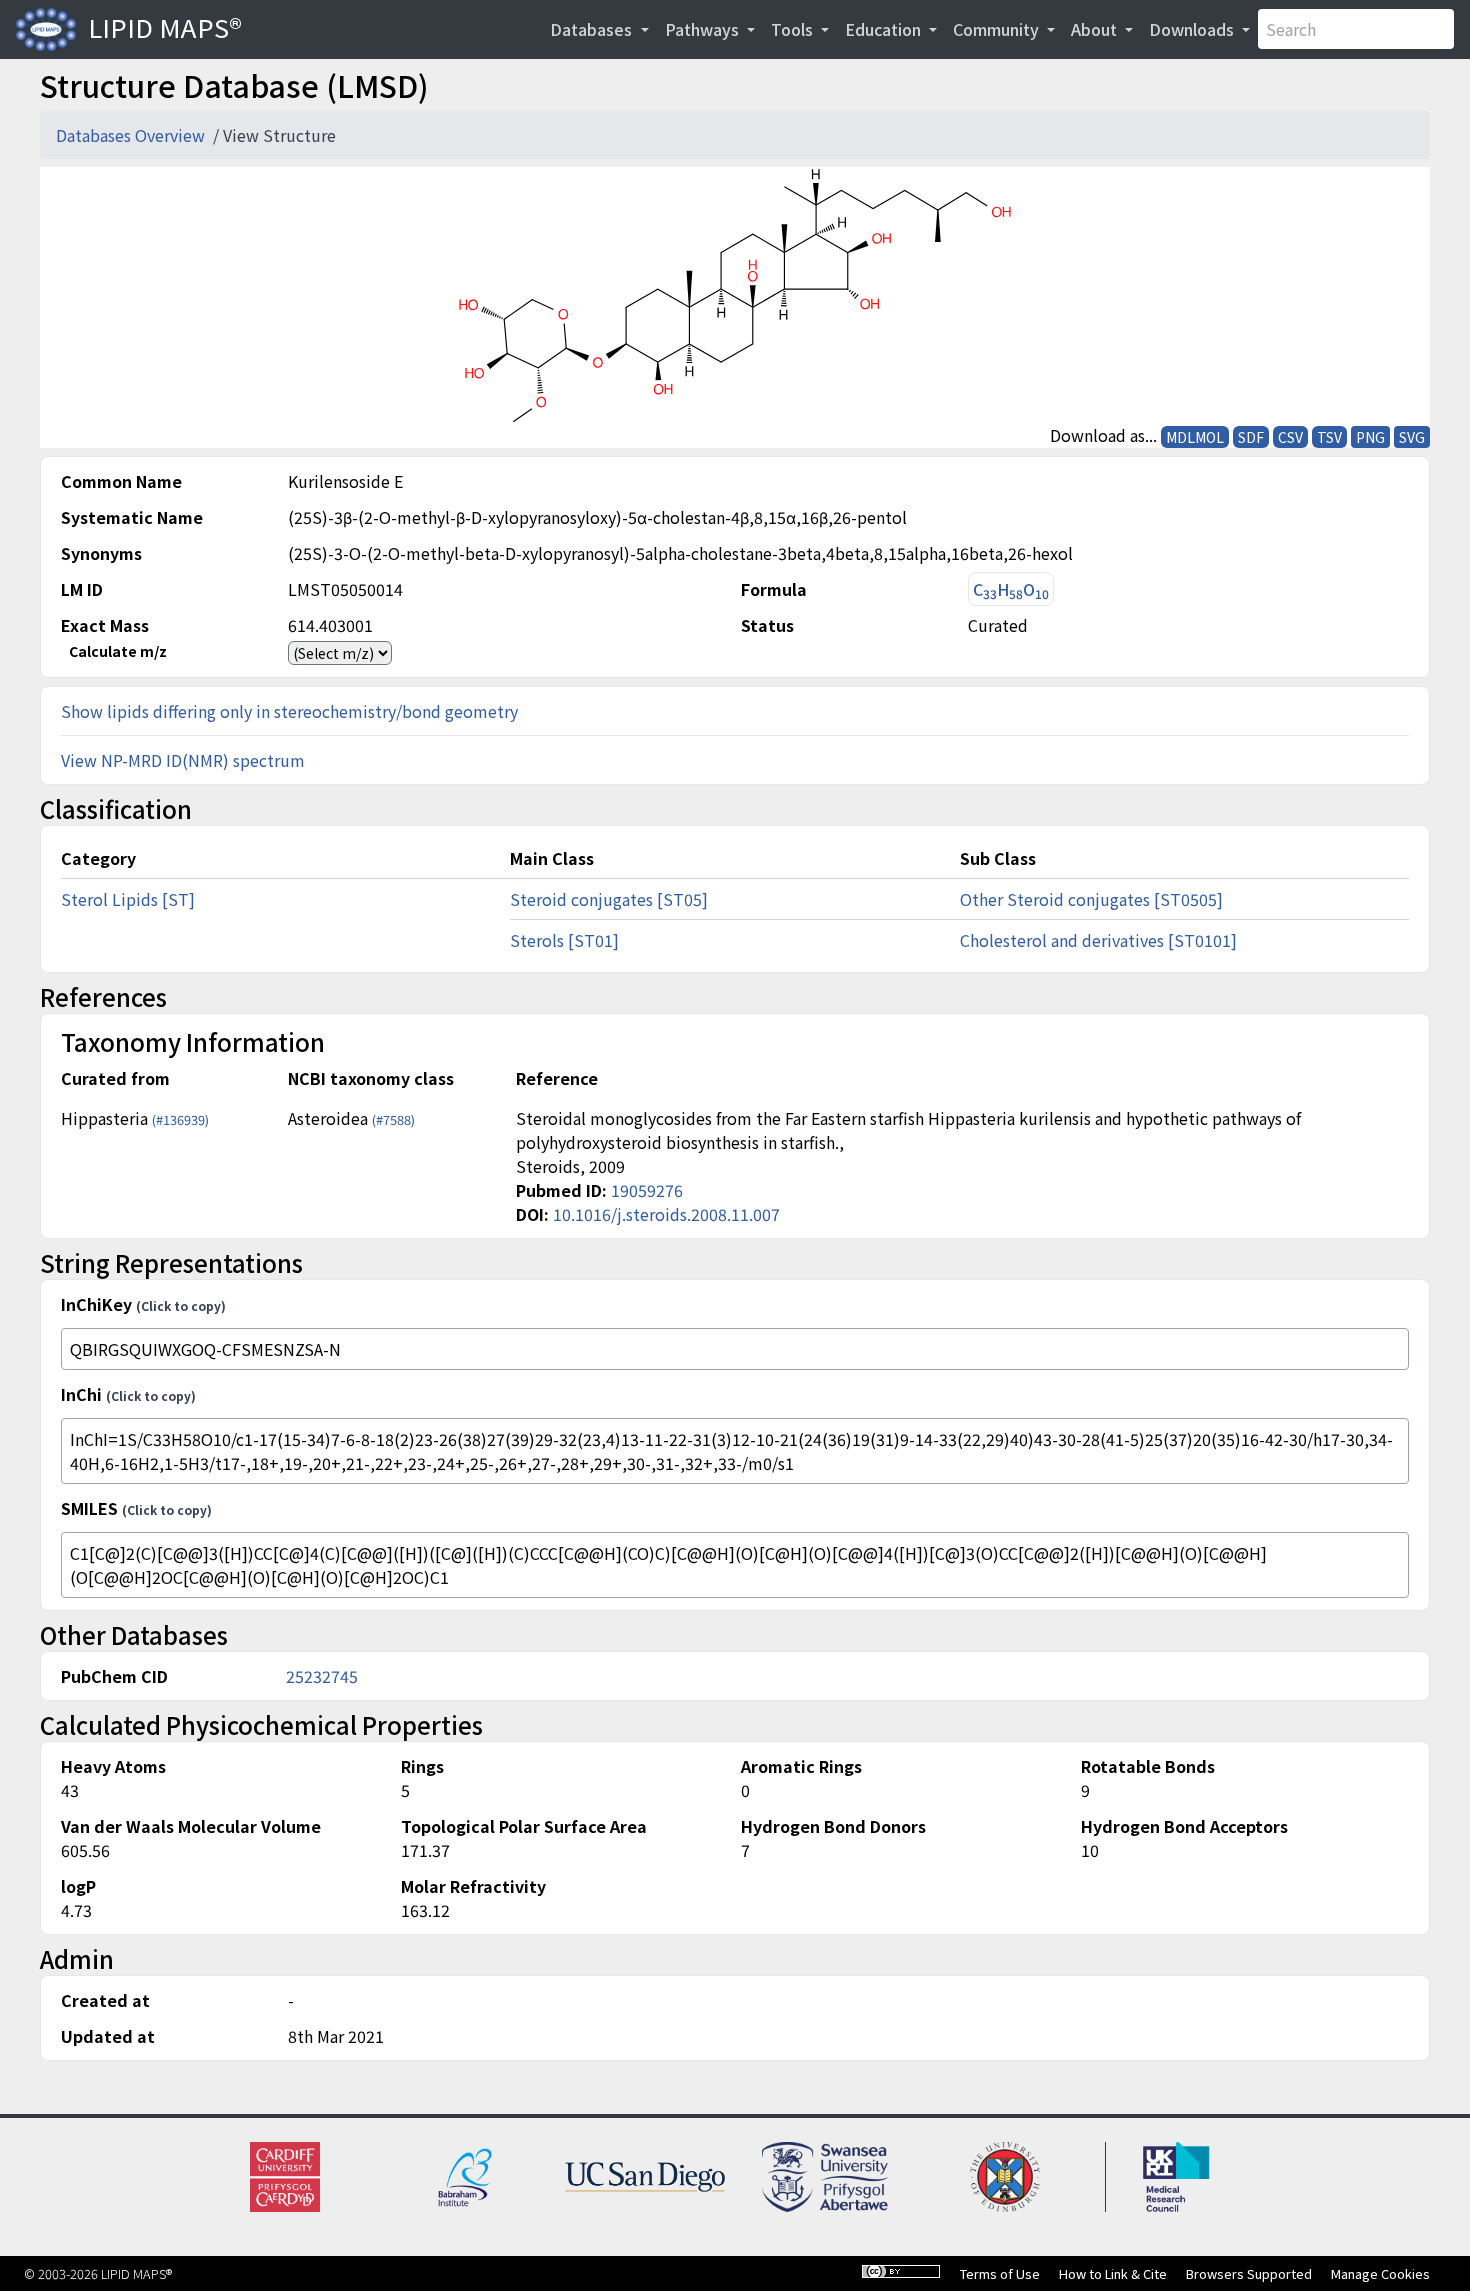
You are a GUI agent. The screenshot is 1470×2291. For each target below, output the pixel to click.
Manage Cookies (1380, 2273)
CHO (1011, 589)
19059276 (647, 1190)
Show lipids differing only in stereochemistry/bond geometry (289, 711)
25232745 (322, 1676)
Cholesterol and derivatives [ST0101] (1098, 940)
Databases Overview (132, 135)
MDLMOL (1195, 437)
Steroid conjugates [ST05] (609, 899)
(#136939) (180, 1119)
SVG (1412, 437)
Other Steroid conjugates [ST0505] (1091, 899)
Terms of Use (1000, 2273)
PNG (1370, 437)
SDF (1251, 437)
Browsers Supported (1249, 2273)
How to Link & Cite (1113, 2273)
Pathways (704, 29)
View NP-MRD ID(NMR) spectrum (183, 760)
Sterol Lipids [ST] (128, 899)
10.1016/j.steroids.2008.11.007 (666, 1214)
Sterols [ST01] (564, 940)
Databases (593, 29)
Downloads (1193, 29)
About (1096, 29)
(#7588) (393, 1119)
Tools (794, 29)
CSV (1290, 437)
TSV (1329, 437)
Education (885, 29)
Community (998, 29)
